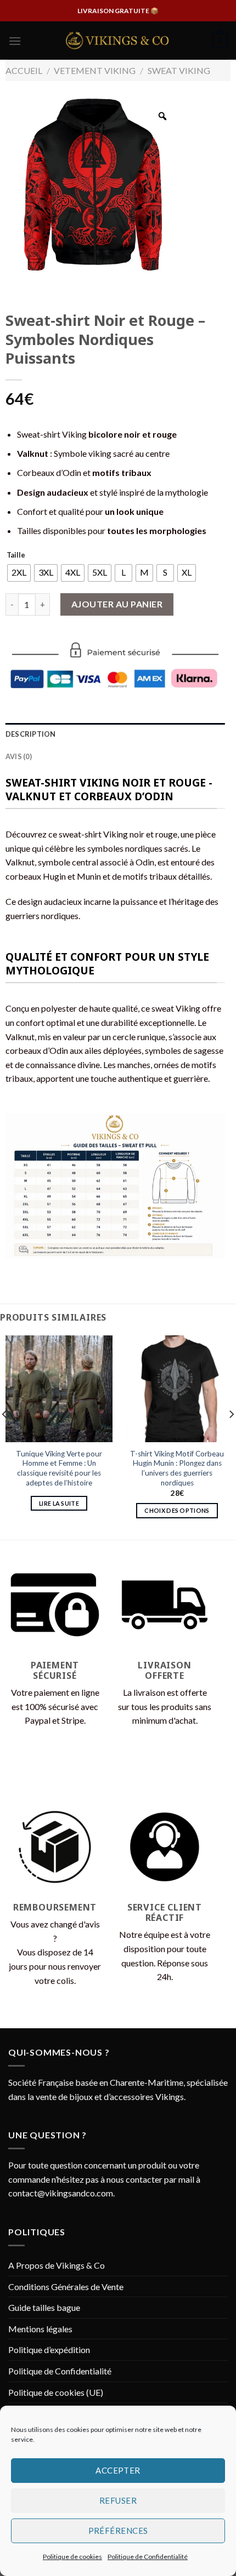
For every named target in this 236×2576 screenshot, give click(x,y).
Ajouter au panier (117, 604)
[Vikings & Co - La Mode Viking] (118, 41)
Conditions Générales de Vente (66, 2287)
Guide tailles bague (44, 2307)
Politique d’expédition (49, 2350)
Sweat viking (179, 70)
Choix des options (177, 1510)
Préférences (118, 2531)
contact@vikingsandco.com (61, 2193)
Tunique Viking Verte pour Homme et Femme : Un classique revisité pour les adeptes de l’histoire (59, 1468)
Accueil (24, 70)
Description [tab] (31, 734)
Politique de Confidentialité (148, 2557)
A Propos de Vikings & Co (57, 2265)
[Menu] (15, 41)
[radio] (19, 573)
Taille (16, 555)
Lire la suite (59, 1503)
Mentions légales (40, 2329)
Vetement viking (95, 70)
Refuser (118, 2500)
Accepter (118, 2470)
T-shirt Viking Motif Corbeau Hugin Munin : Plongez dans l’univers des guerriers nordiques (177, 1468)
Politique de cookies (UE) (56, 2392)
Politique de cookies (72, 2557)
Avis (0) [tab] (19, 756)
